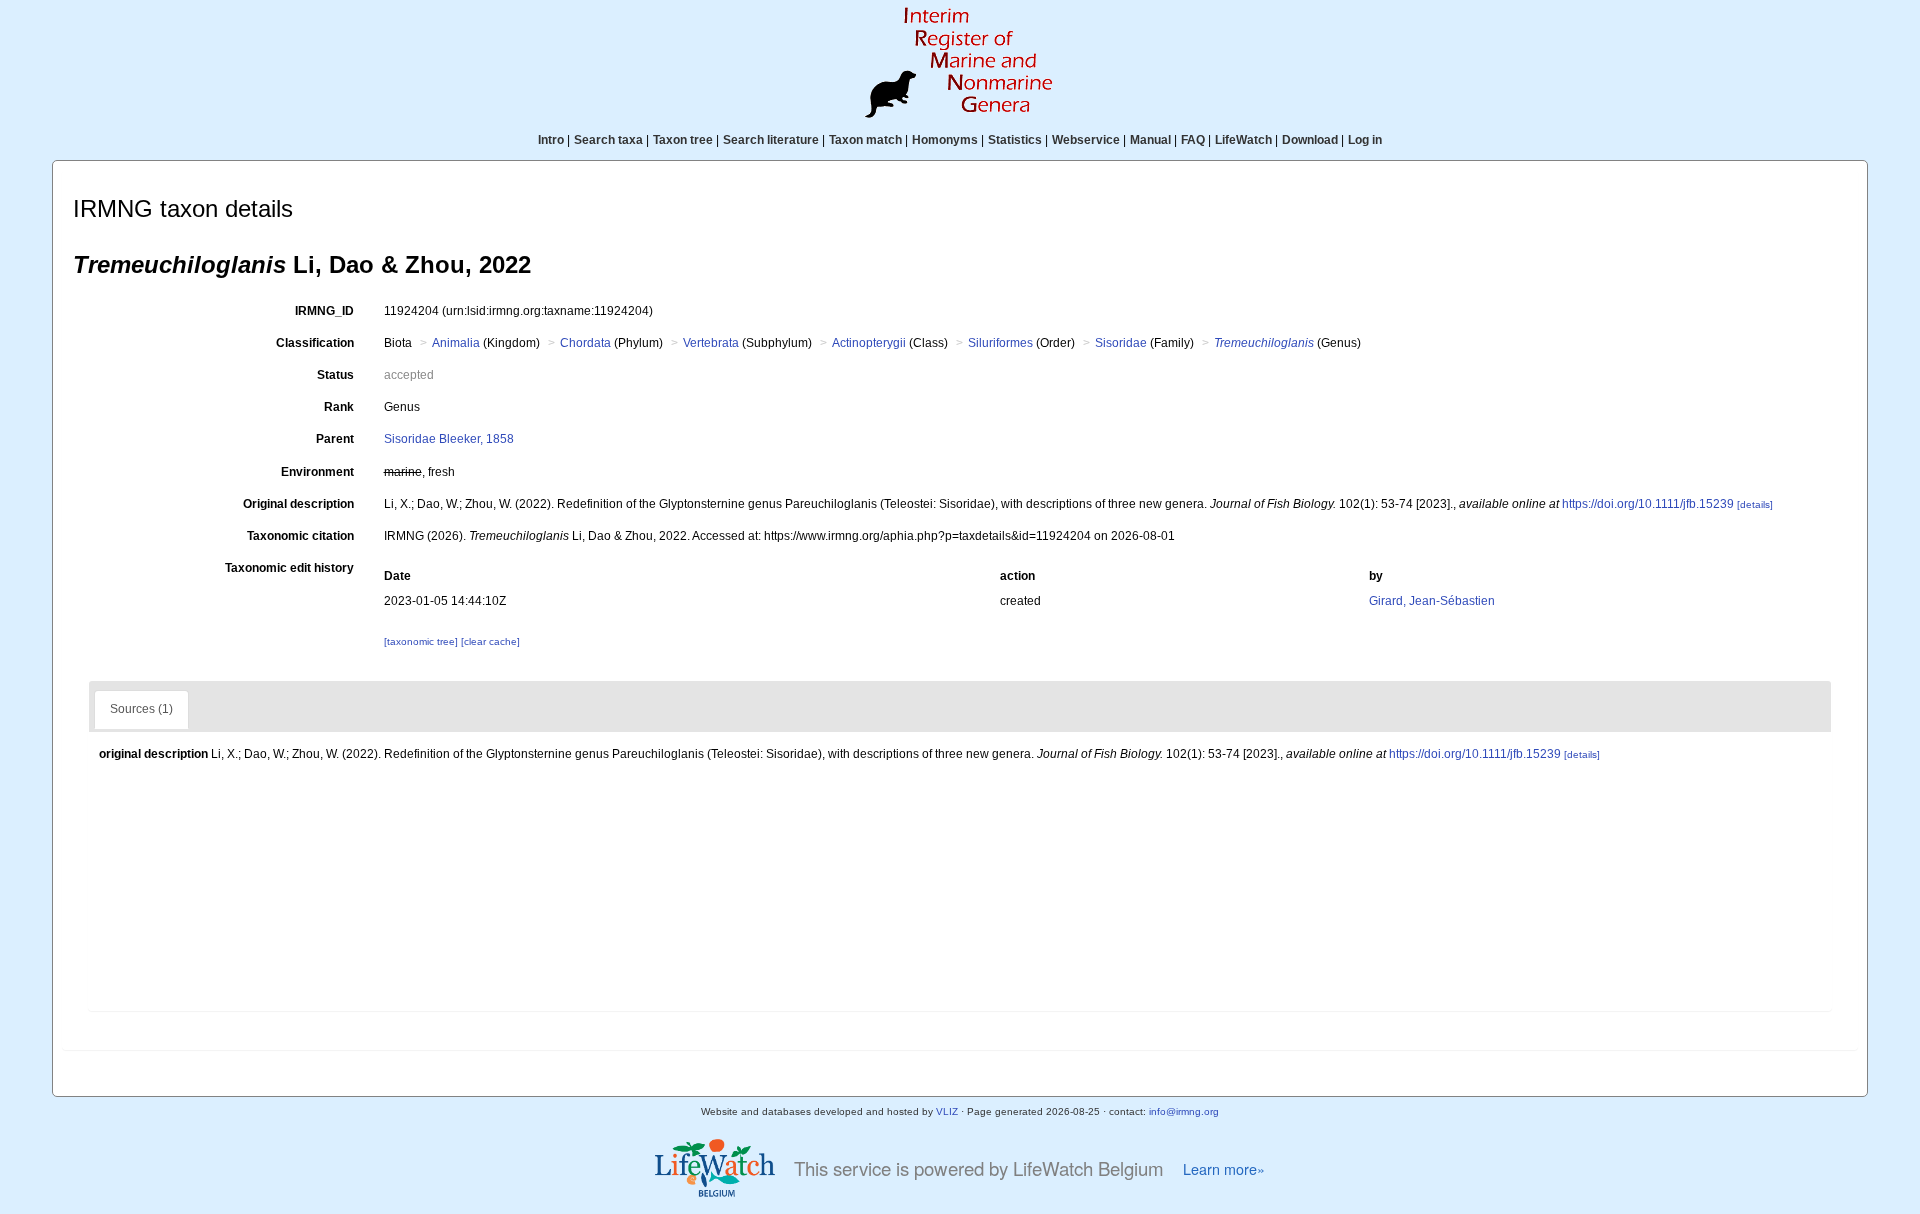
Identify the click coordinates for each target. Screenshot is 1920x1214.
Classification (315, 343)
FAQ (1193, 140)
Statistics (1015, 140)
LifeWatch (1243, 140)
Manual (1150, 140)
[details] (1755, 504)
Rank (339, 407)
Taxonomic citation (300, 536)
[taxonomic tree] (422, 641)
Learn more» (1224, 1169)
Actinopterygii (869, 343)
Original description (298, 504)
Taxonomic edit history (289, 568)
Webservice (1086, 140)
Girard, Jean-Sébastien (1432, 601)
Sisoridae (1121, 343)
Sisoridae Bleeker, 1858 (449, 439)
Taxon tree (683, 140)
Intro (551, 140)
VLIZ (947, 1111)
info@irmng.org (1184, 1111)
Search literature (771, 140)
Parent (335, 439)
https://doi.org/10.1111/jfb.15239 (1648, 504)
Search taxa (608, 140)
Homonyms (945, 140)
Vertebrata (711, 343)
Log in (1365, 140)
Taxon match (865, 140)
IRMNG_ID (324, 311)
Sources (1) (141, 709)
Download (1310, 140)
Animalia (456, 343)
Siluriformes (1000, 343)
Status (335, 375)
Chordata (585, 343)
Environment (317, 472)
